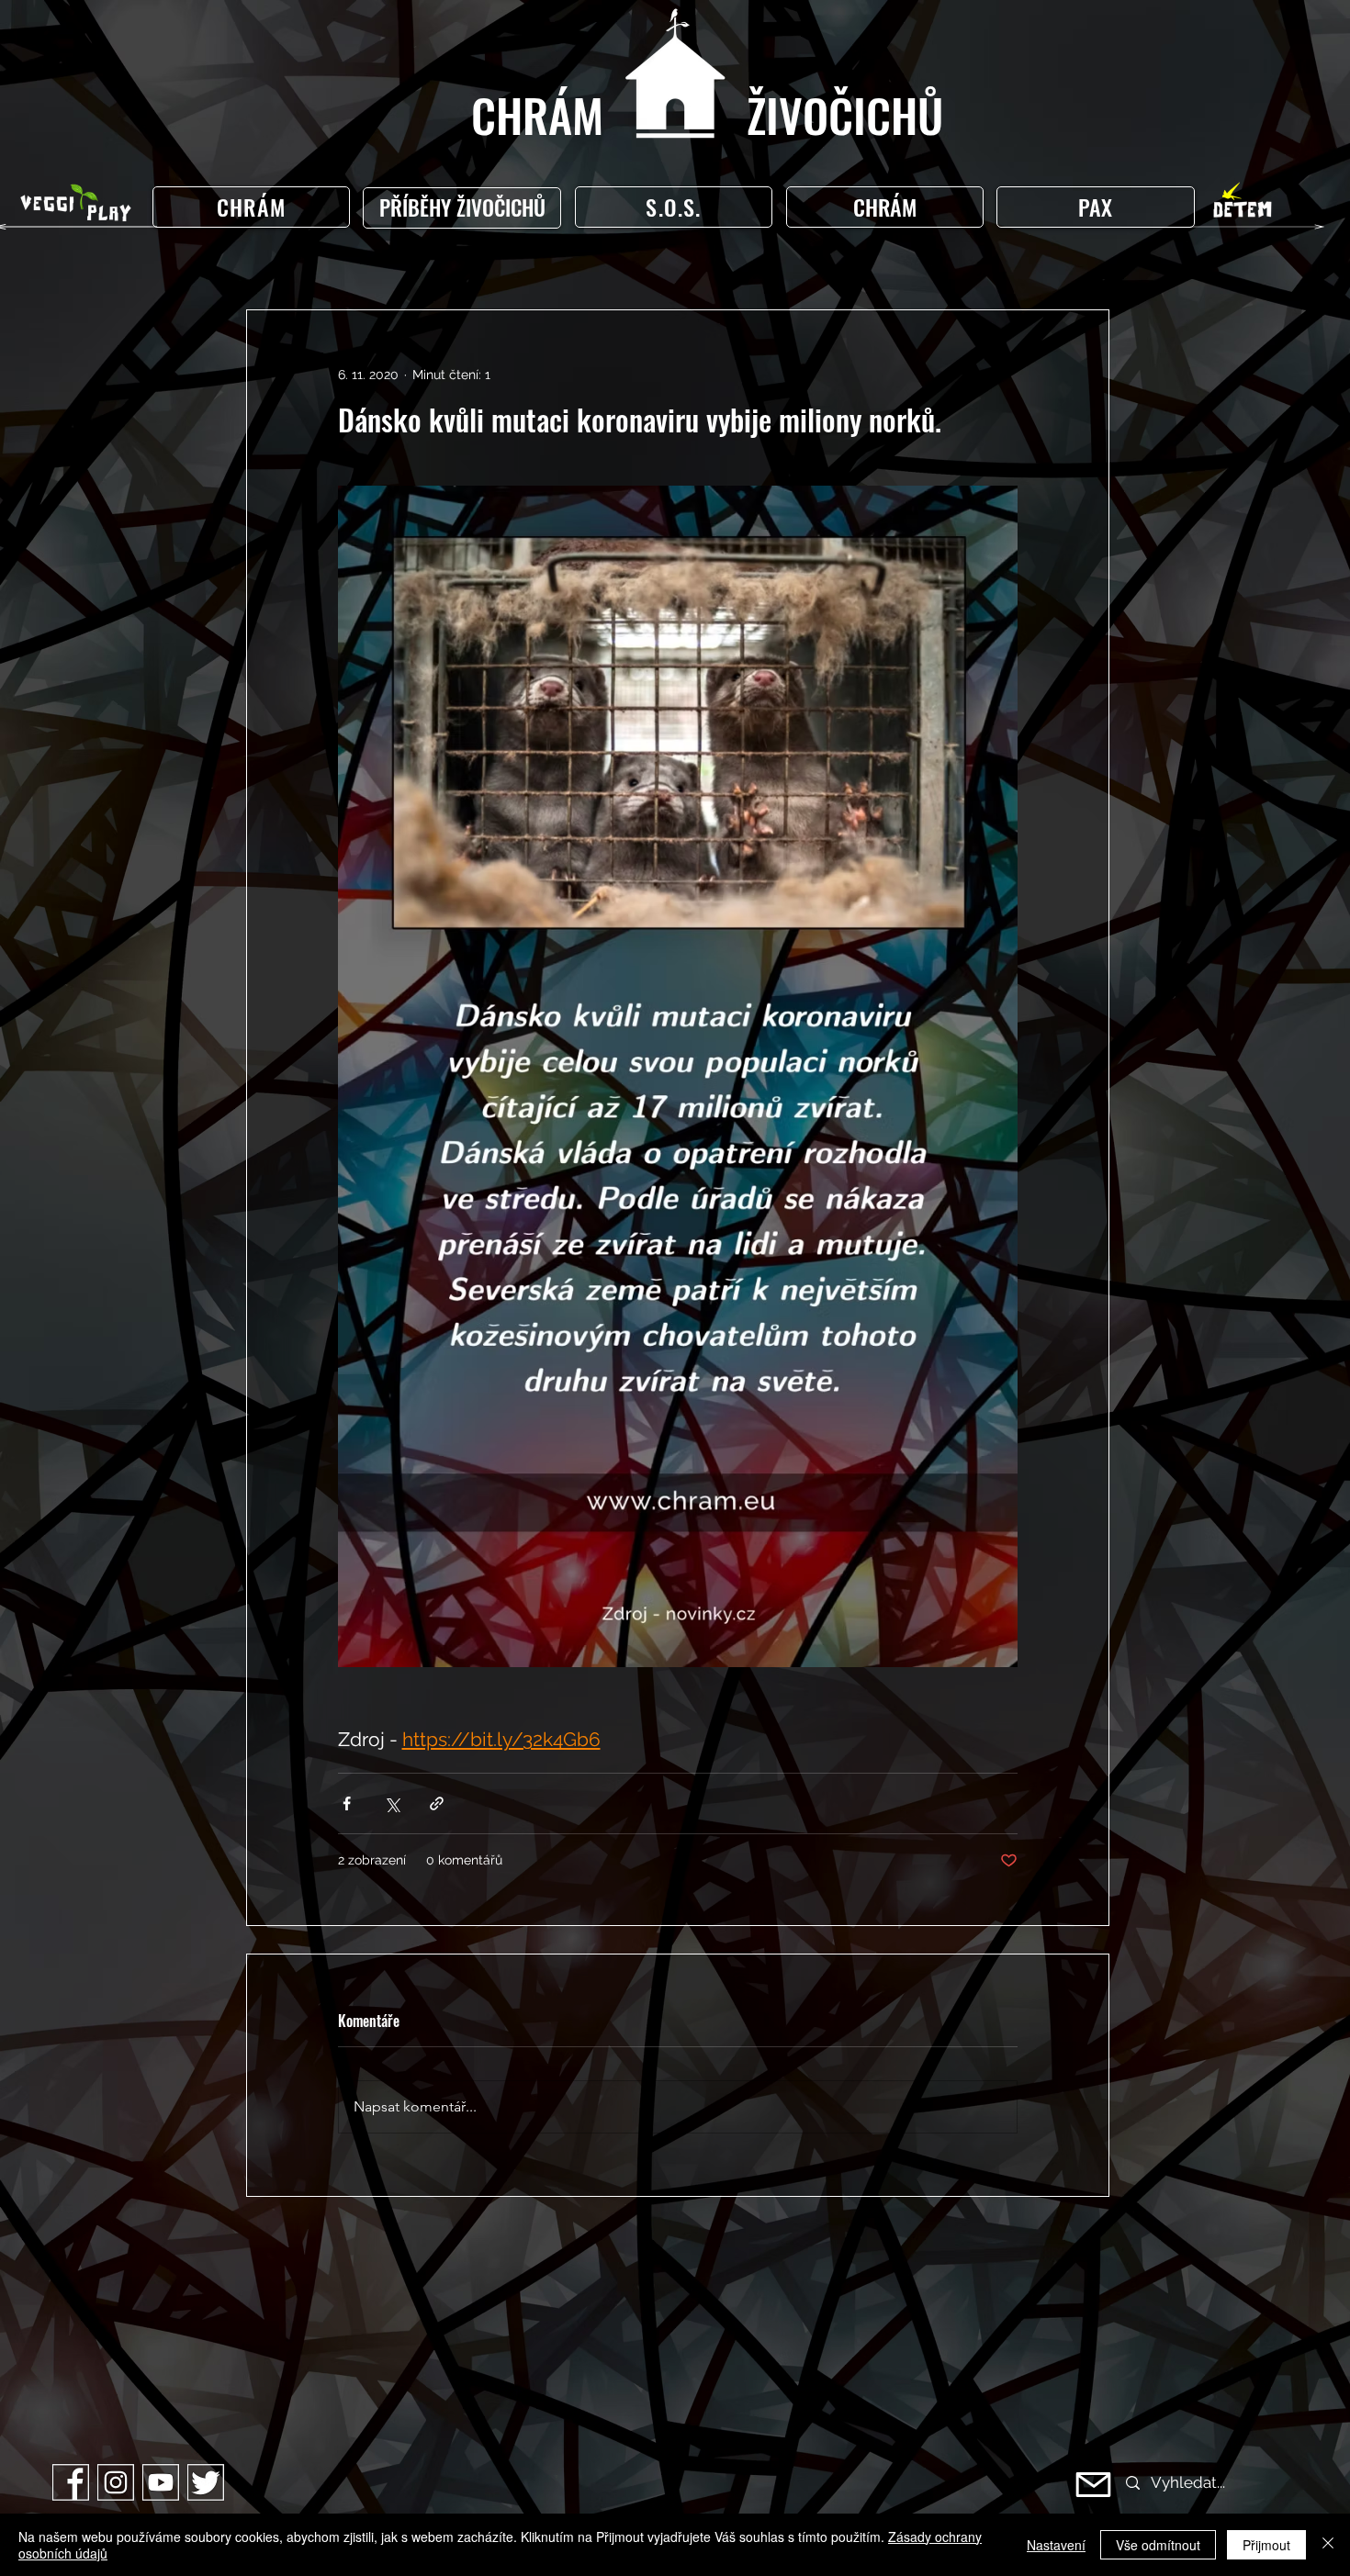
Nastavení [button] (1056, 2545)
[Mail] (1093, 2485)
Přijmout (1266, 2545)
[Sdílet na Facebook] (347, 1803)
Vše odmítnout (1158, 2545)
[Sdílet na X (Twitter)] (392, 1803)
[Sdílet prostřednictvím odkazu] (437, 1803)
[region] (466, 208)
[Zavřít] (1328, 2545)
